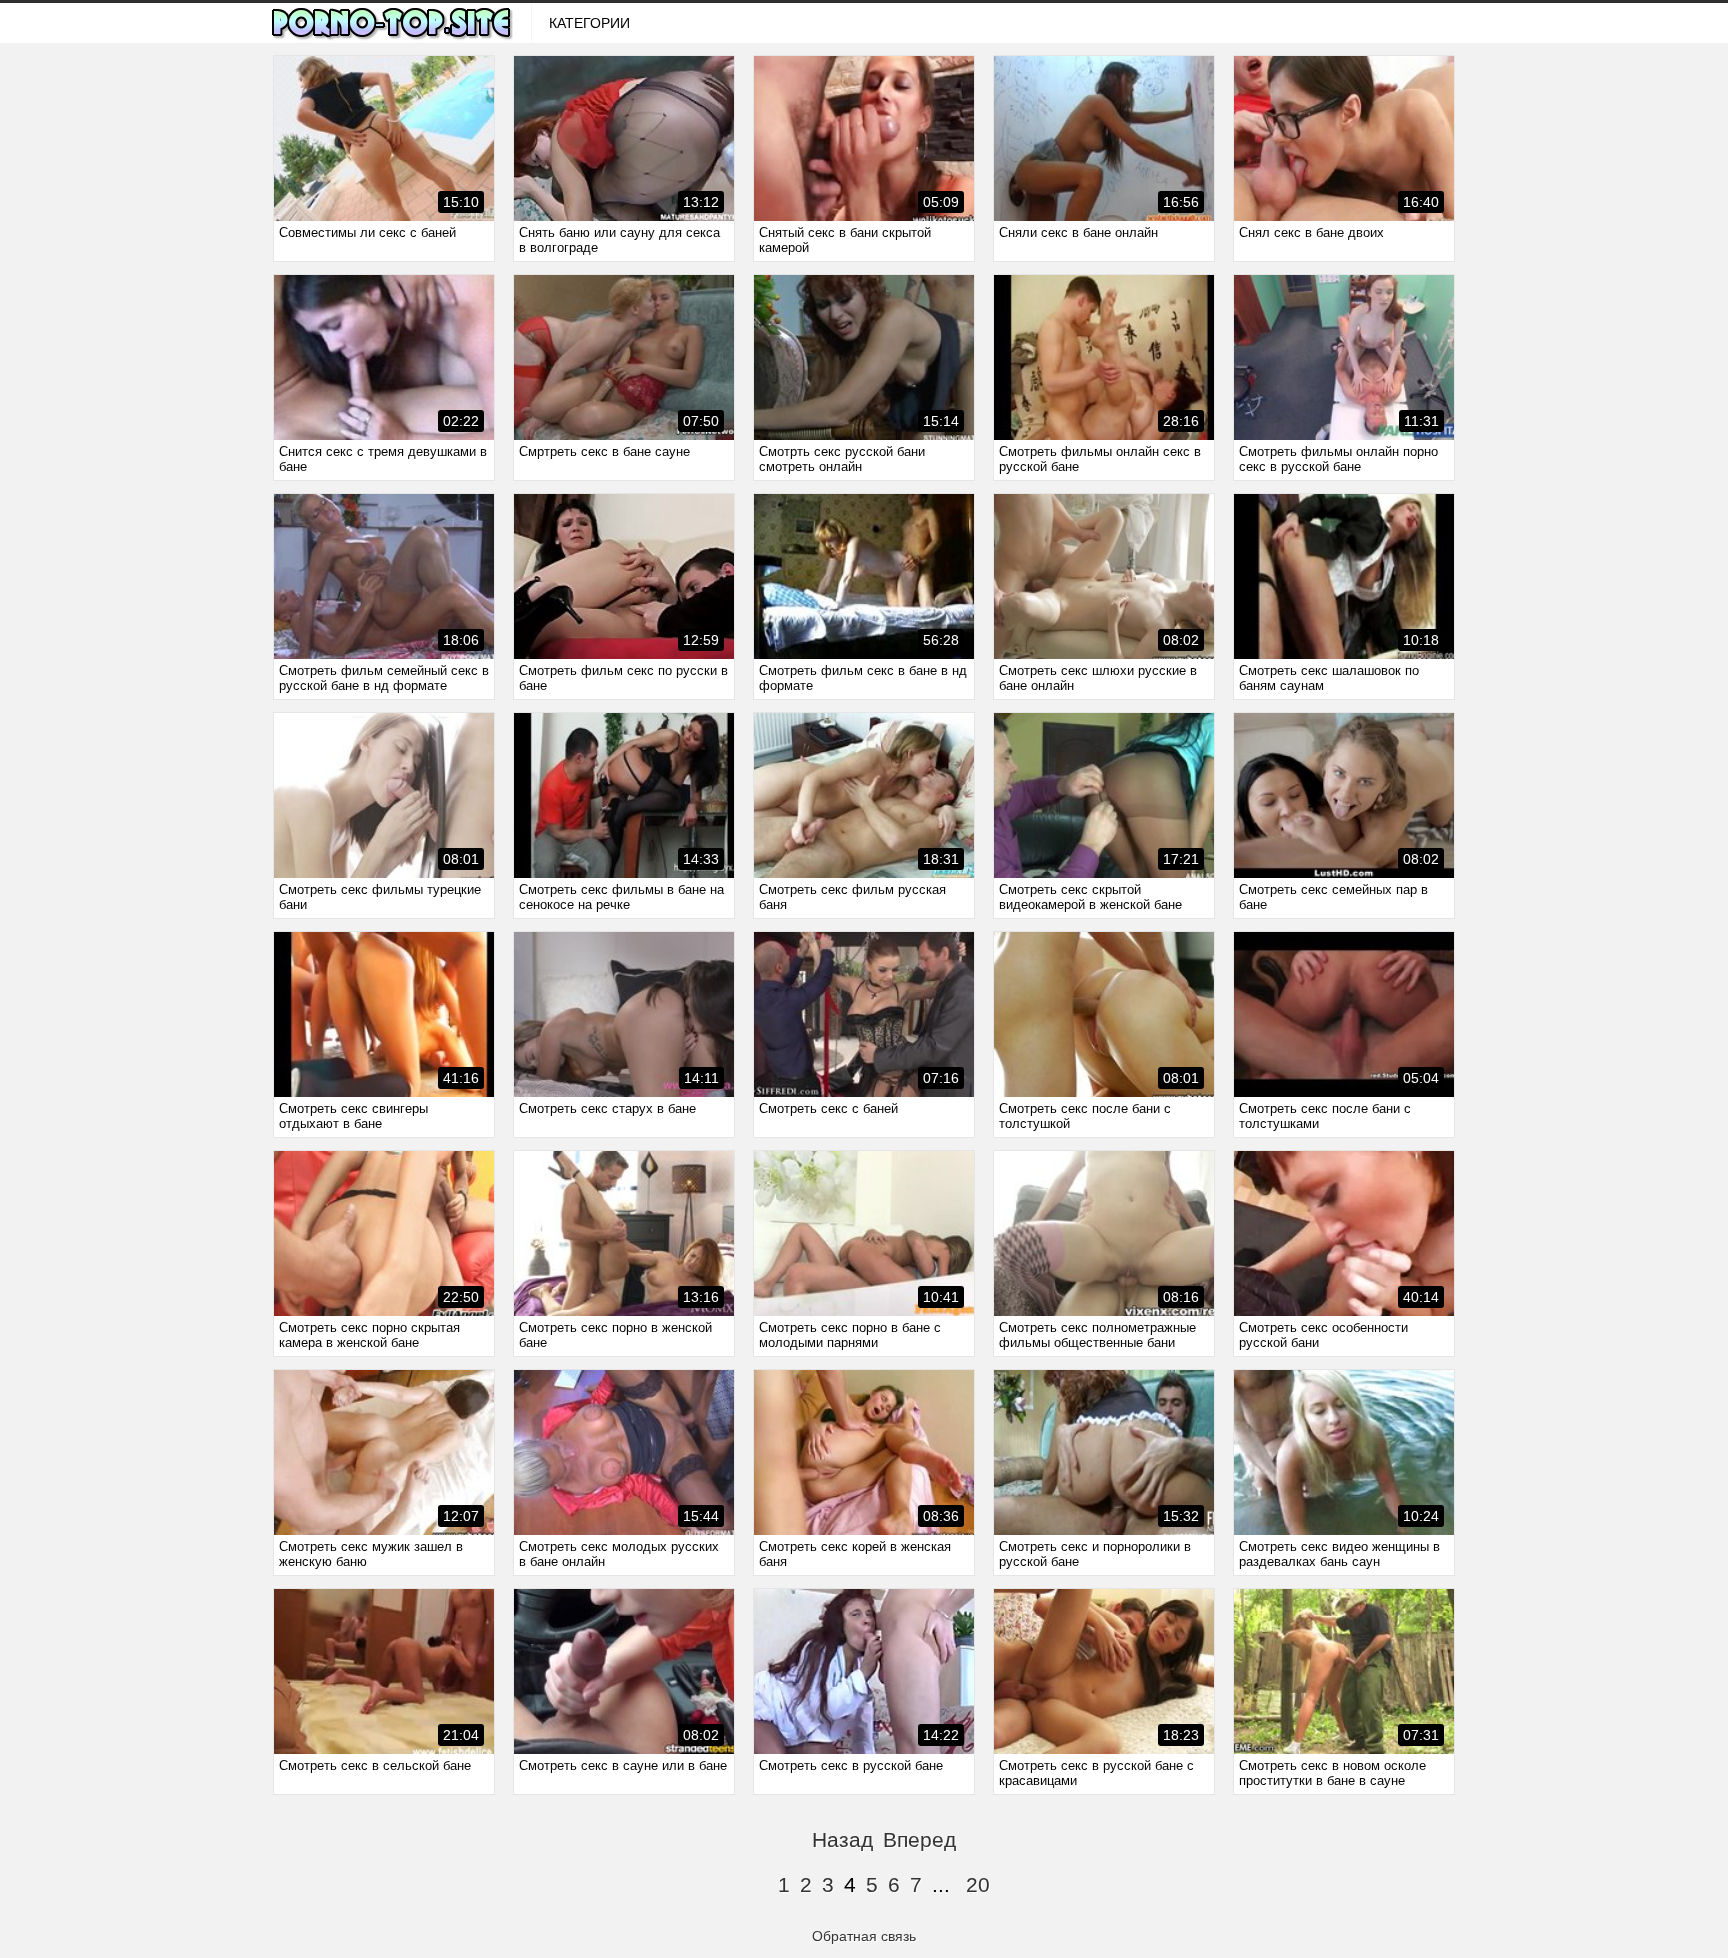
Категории (589, 23)
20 (978, 1884)
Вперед (919, 1839)
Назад (842, 1839)
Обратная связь (864, 1936)
